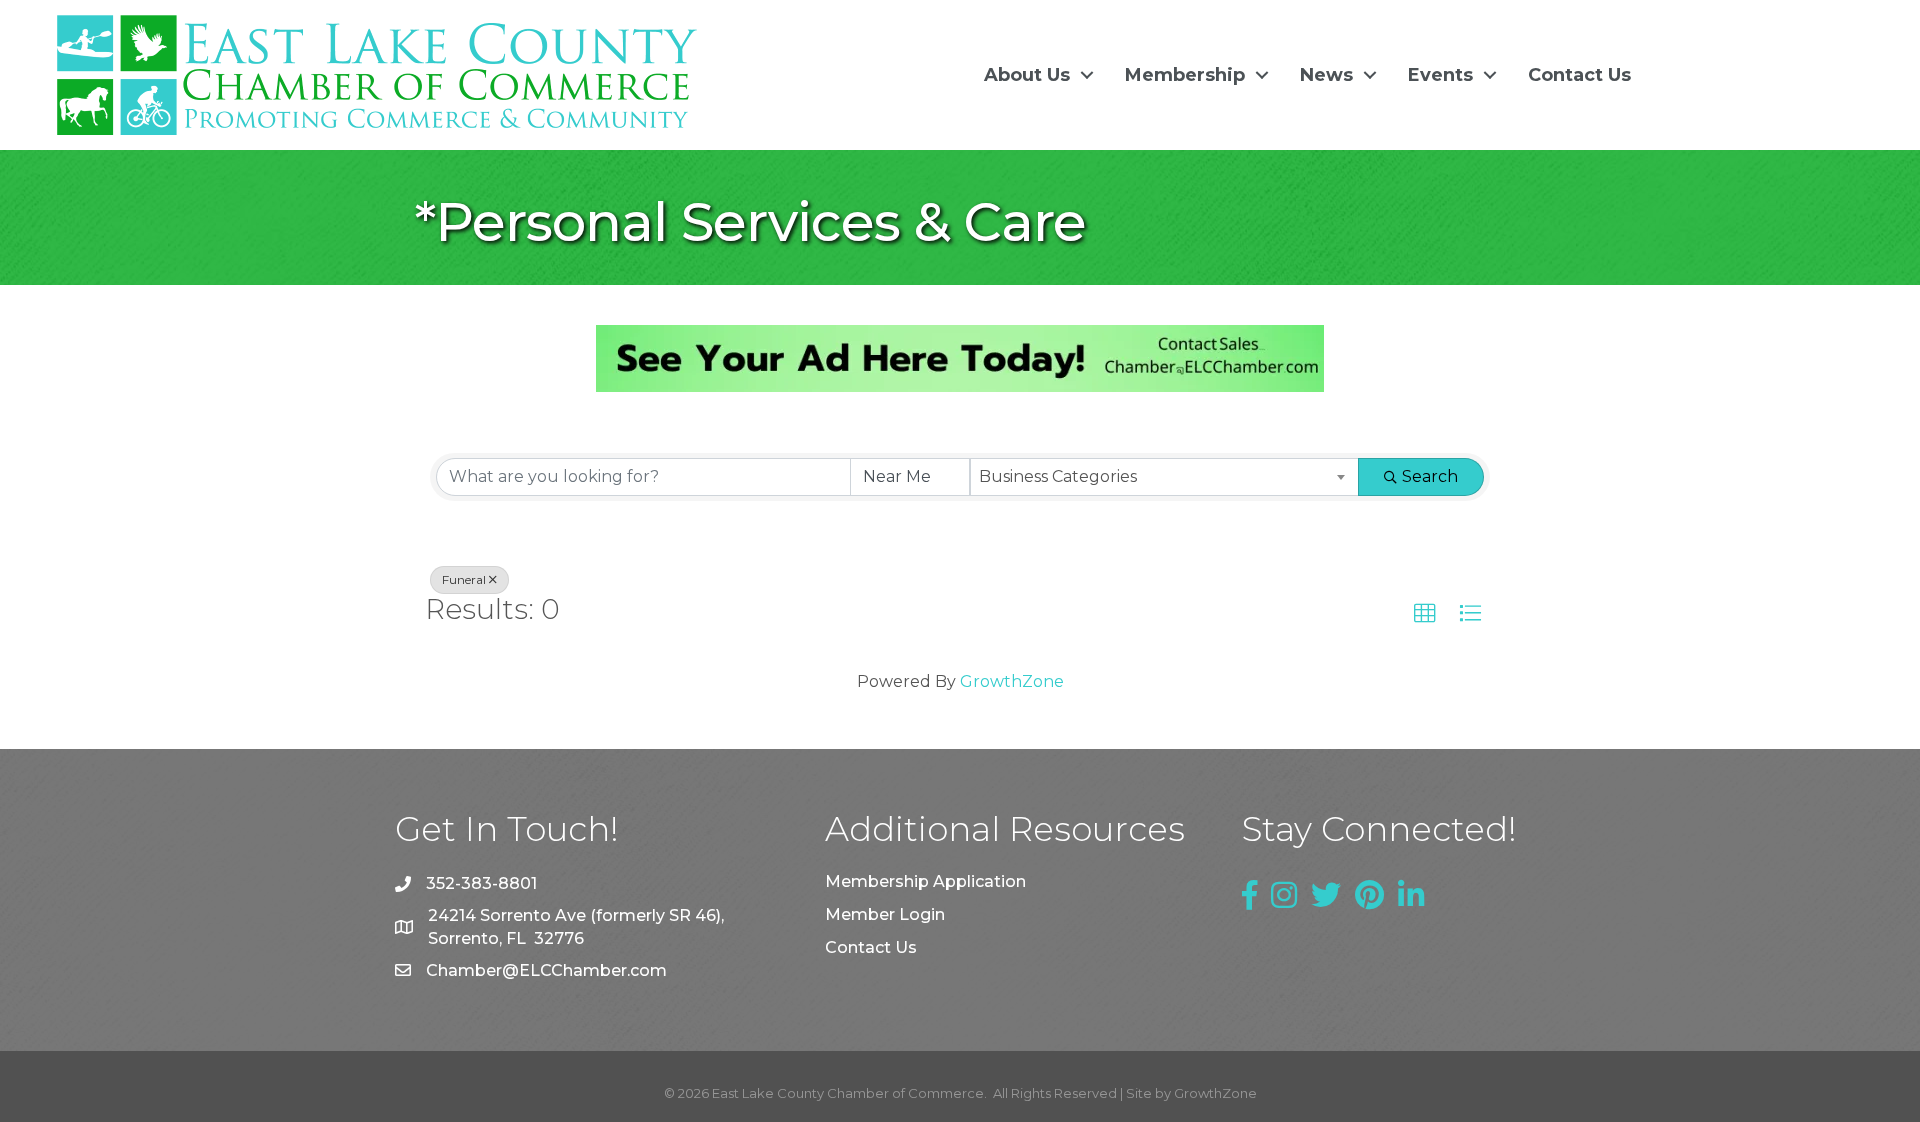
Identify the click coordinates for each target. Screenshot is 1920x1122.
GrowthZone (1012, 681)
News (1326, 75)
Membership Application (925, 881)
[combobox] (1164, 477)
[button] (1425, 614)
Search (1430, 476)
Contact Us (1579, 75)
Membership (1185, 75)
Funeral (464, 579)
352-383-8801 (481, 883)
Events (1440, 75)
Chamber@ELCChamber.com (546, 970)
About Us (1027, 75)
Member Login (885, 914)
